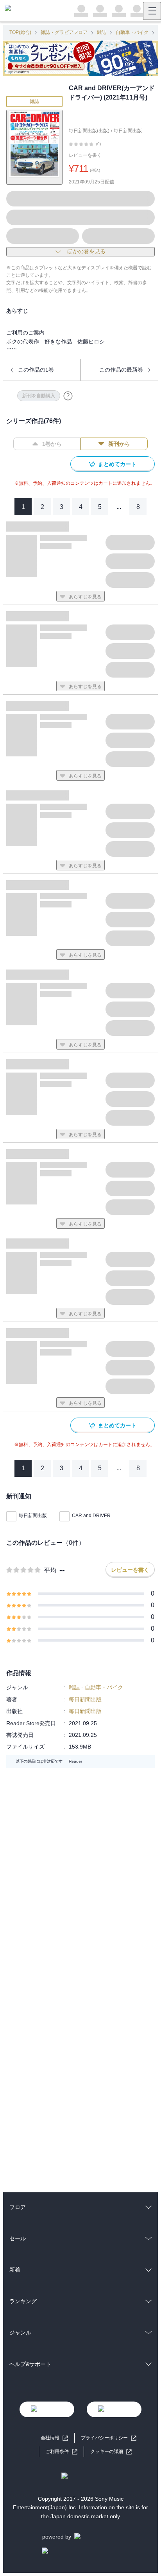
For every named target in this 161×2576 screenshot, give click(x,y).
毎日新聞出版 (128, 131)
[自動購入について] (68, 396)
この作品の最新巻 (121, 370)
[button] (111, 2452)
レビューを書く (85, 155)
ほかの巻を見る (86, 251)
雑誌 (102, 32)
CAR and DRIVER (91, 1516)
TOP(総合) (20, 32)
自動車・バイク (132, 32)
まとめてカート (117, 464)
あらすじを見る (85, 597)
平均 (50, 1570)
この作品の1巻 (36, 370)
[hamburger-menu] (152, 11)
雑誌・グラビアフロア (64, 32)
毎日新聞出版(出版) (89, 131)
